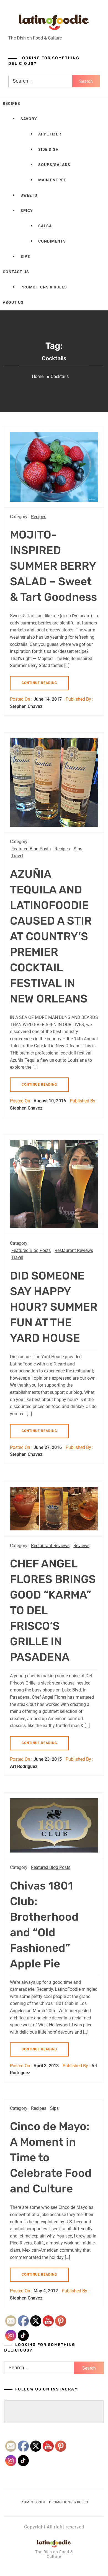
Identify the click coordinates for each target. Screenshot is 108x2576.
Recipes (11, 103)
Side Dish (48, 149)
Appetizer (50, 134)
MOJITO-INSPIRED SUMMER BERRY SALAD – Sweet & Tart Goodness (53, 566)
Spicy (27, 211)
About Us (13, 302)
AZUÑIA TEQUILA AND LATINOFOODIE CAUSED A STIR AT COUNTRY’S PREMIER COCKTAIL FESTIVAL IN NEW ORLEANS (51, 936)
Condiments (52, 241)
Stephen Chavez (26, 706)
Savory (29, 119)
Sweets (29, 195)
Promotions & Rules (44, 287)
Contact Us (16, 272)
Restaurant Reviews (74, 1250)
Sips (25, 256)
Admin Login (33, 2502)
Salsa (45, 226)
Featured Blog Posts (31, 849)
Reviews (81, 1546)
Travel (17, 856)
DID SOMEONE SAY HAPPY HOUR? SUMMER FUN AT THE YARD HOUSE (54, 1307)
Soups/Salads (54, 165)
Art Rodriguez (24, 1766)
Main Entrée (52, 180)
